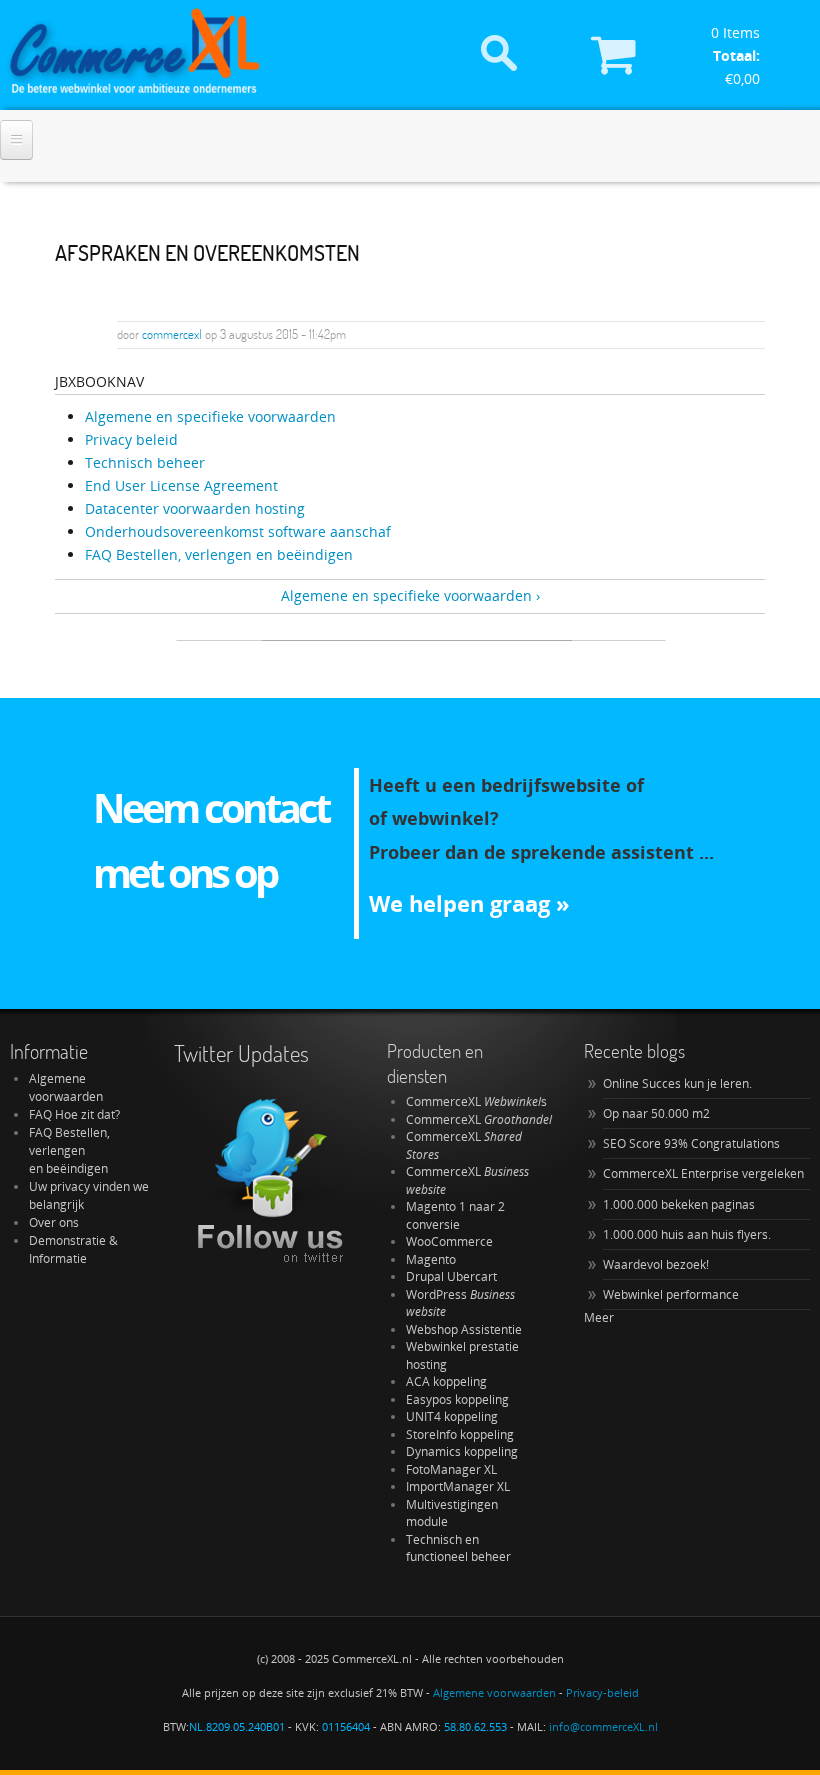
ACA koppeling (446, 1381)
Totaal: (736, 55)
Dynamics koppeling (462, 1451)
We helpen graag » (469, 903)
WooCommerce (449, 1241)
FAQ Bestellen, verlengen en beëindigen (69, 1150)
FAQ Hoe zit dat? (74, 1114)
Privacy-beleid (602, 1692)
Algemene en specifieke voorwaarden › (410, 595)
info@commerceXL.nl (603, 1726)
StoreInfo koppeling (460, 1434)
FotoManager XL (451, 1469)
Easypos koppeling (457, 1399)
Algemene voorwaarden (66, 1087)
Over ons (54, 1222)
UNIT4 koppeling (452, 1416)
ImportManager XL (458, 1486)
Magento (431, 1259)
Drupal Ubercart (451, 1276)
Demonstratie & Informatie (73, 1249)
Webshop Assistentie (464, 1329)
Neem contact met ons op (211, 840)
